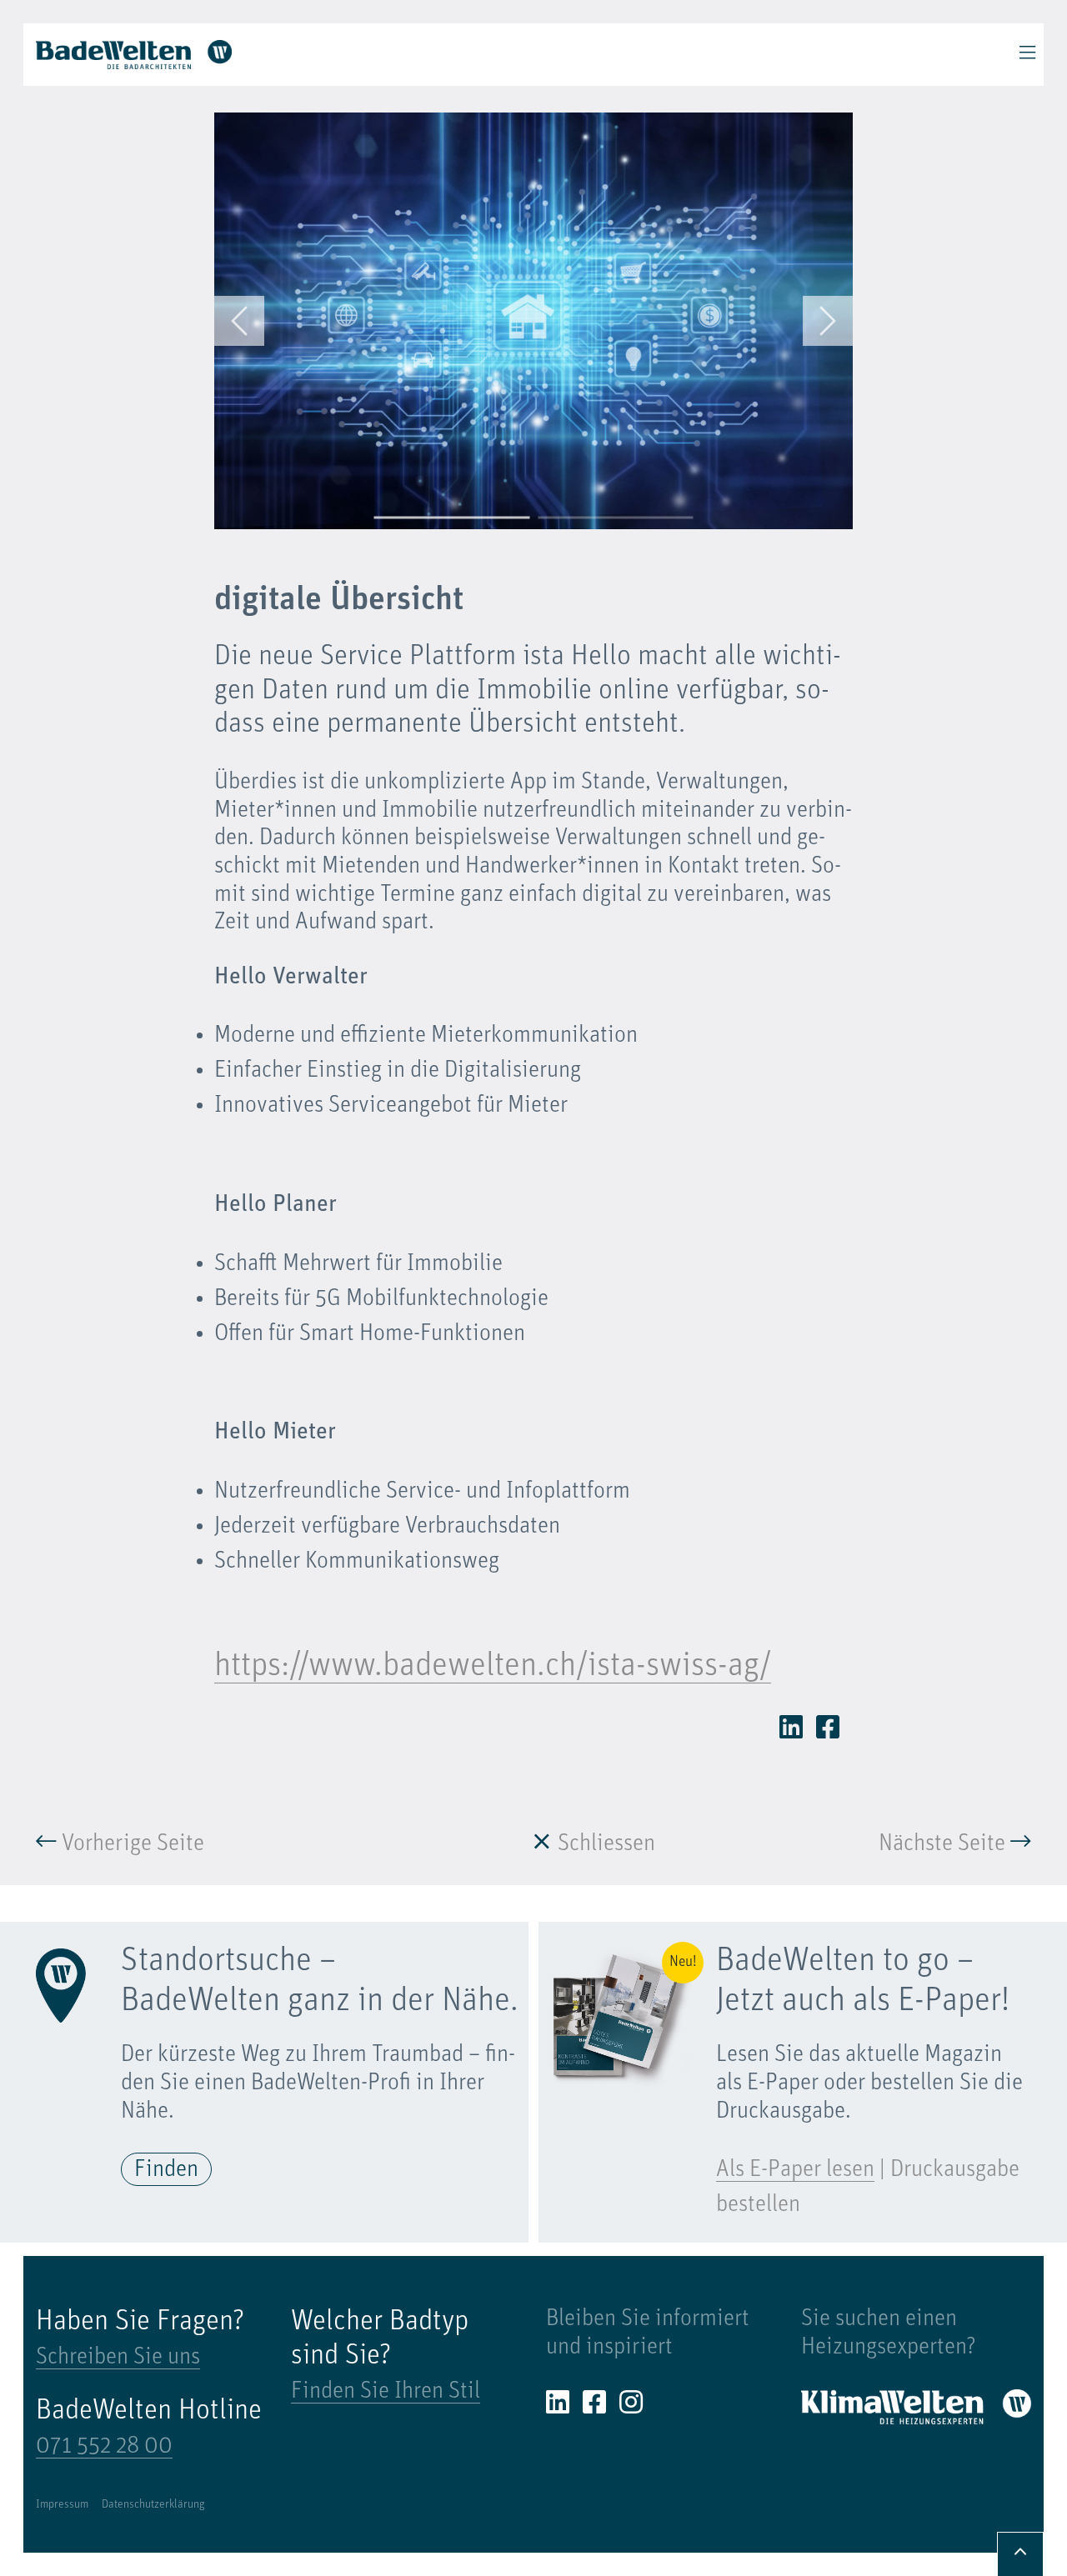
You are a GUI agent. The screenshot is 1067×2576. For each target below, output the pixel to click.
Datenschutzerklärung (153, 2505)
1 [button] (452, 518)
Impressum (62, 2505)
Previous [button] (239, 321)
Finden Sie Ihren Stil (386, 2392)
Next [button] (828, 321)
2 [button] (616, 518)
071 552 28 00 (104, 2447)
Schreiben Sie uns (118, 2358)
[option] (533, 321)
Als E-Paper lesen (795, 2170)
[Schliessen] (542, 1844)
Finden (166, 2170)
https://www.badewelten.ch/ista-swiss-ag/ (493, 1667)
